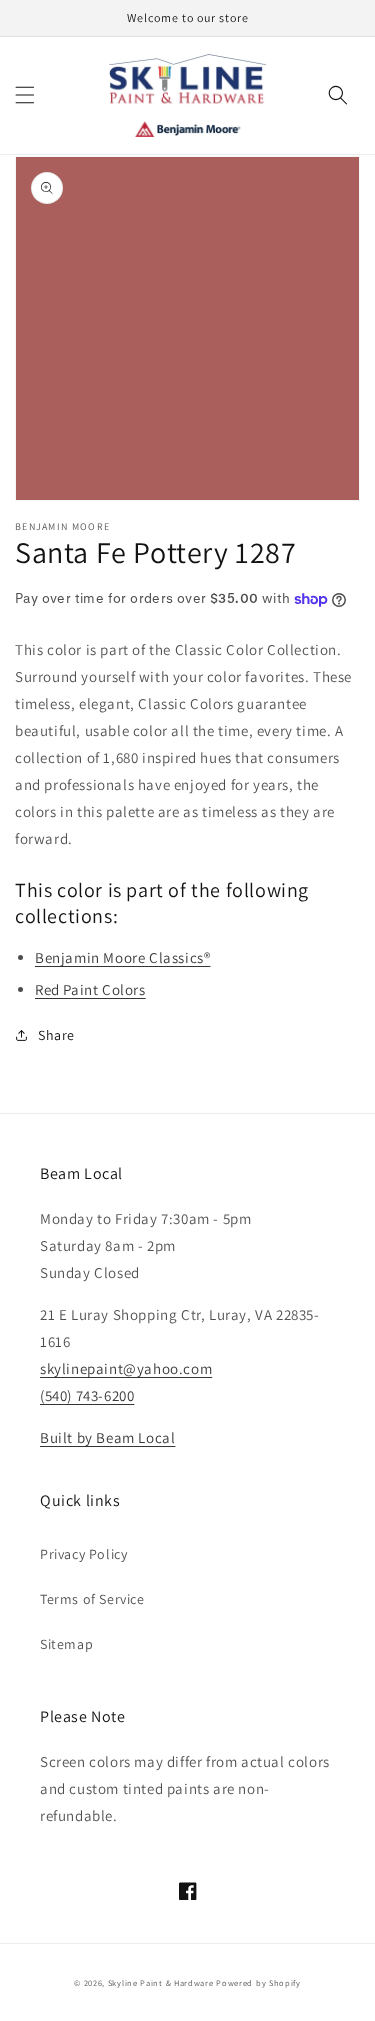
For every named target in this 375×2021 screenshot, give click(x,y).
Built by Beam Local (107, 1437)
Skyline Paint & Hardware (161, 1982)
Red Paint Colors (90, 989)
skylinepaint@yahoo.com (126, 1368)
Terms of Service (92, 1599)
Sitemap (66, 1644)
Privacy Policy (83, 1554)
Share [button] (56, 1035)
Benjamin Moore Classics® (122, 957)
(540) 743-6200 (87, 1395)
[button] (25, 95)
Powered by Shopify (258, 1982)
